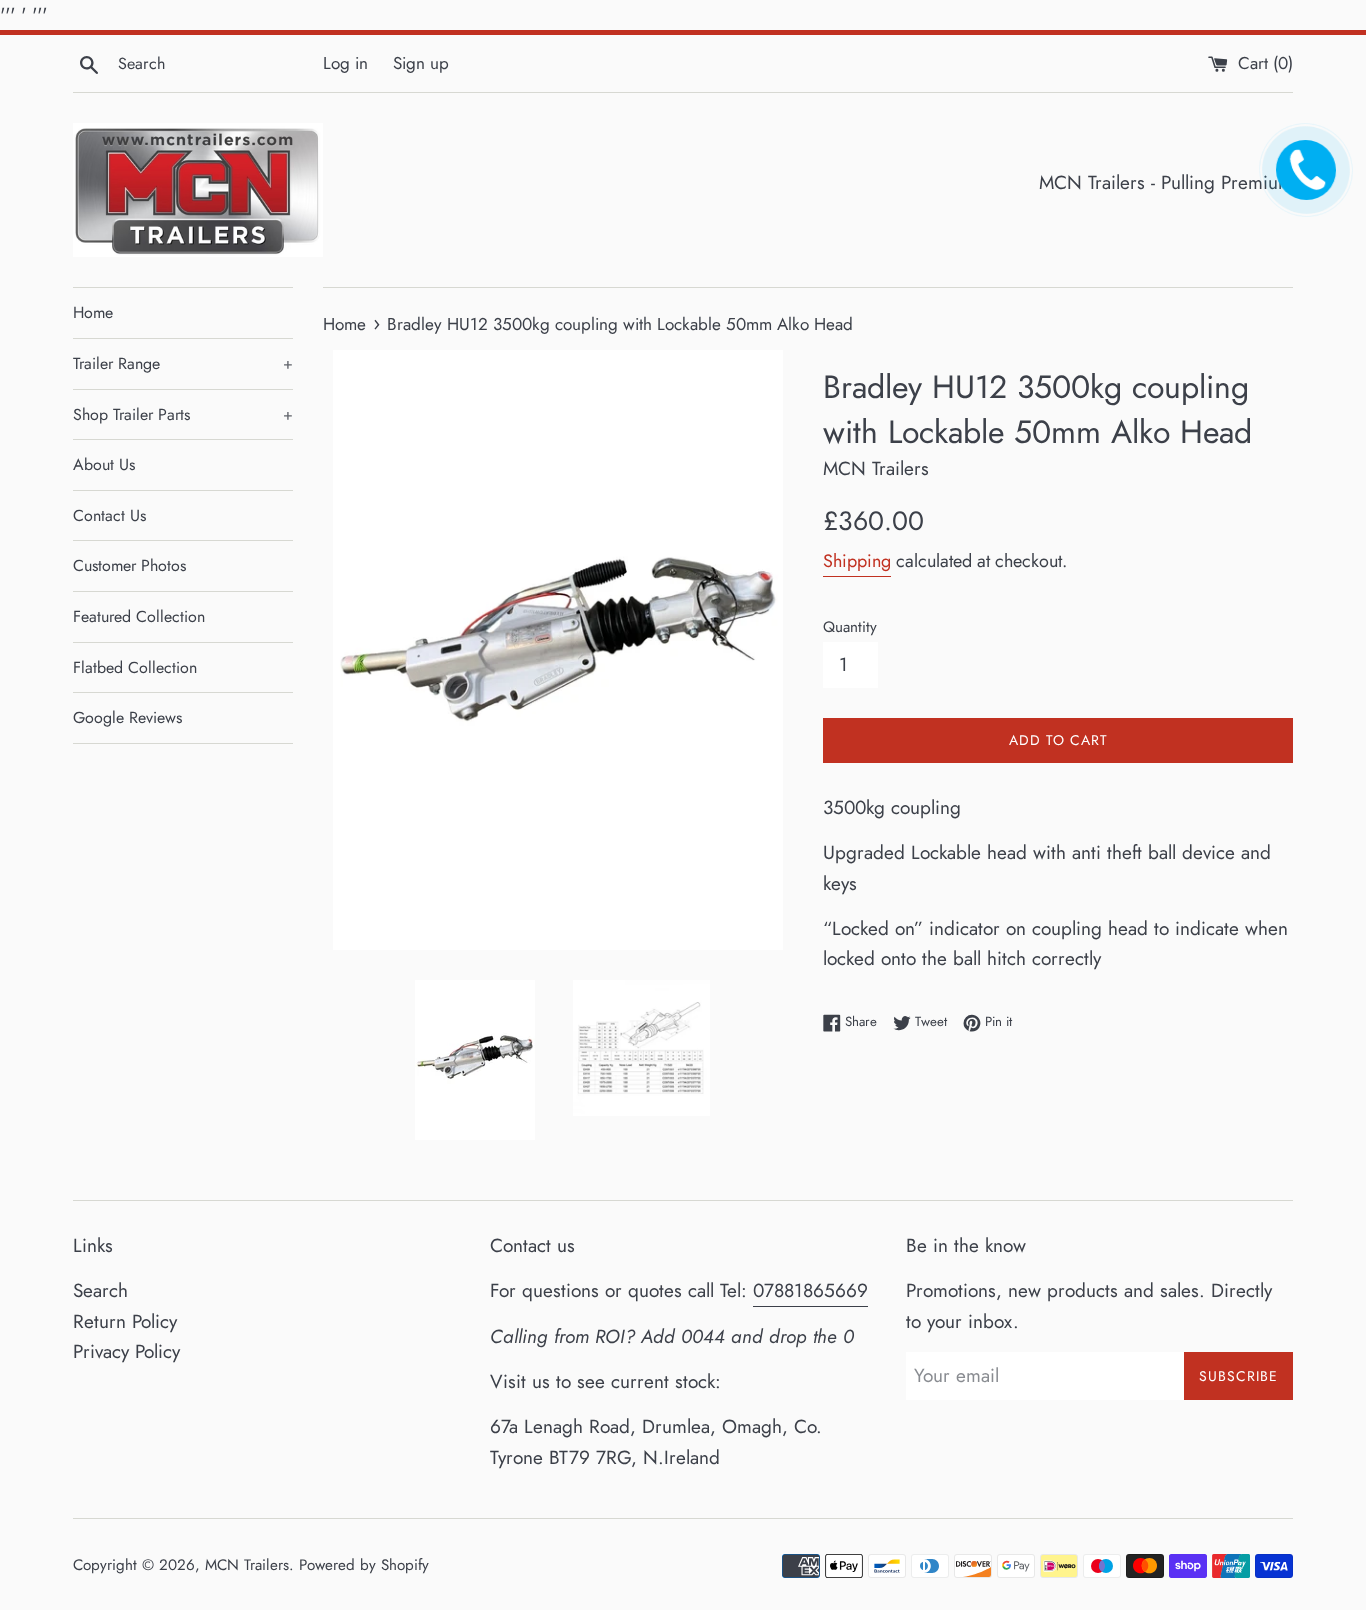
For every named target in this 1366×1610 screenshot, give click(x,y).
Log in (345, 63)
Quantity (850, 627)
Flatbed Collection (135, 667)
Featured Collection (139, 616)
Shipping (857, 561)
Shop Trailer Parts (183, 414)
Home (93, 312)
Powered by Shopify (364, 1565)
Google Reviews (127, 717)
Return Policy (125, 1321)
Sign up (421, 63)
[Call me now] (1303, 185)
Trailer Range (183, 363)
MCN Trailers (247, 1565)
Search (100, 1290)
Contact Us (109, 515)
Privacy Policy (126, 1351)
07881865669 (810, 1290)
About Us (104, 464)
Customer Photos (129, 565)
